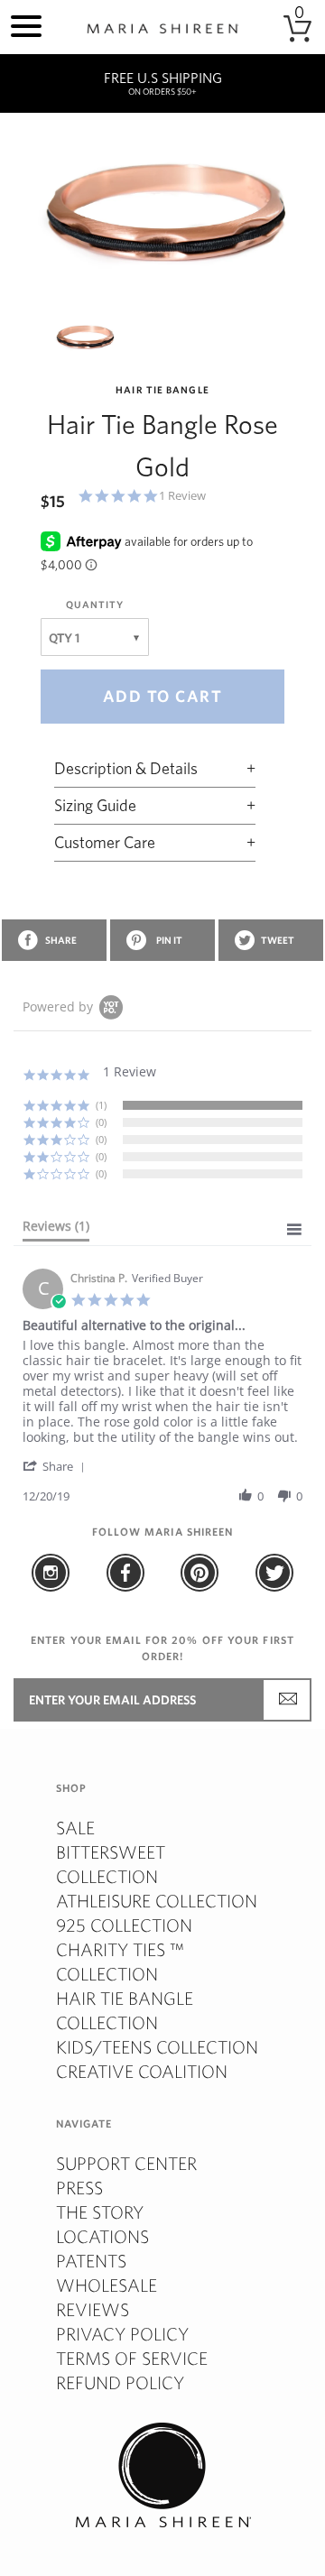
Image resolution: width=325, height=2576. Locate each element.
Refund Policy (120, 2382)
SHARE (61, 940)
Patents (91, 2261)
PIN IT (169, 940)
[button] (57, 1466)
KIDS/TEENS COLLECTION (157, 2047)
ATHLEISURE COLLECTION (157, 1901)
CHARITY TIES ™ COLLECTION (120, 1962)
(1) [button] (101, 1105)
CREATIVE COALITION (142, 2071)
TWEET (278, 940)
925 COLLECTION (124, 1925)
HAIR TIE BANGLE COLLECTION (125, 2010)
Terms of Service (132, 2358)
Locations (102, 2236)
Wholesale (107, 2285)
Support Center (126, 2163)
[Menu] (26, 24)
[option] (162, 212)
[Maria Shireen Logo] (162, 29)
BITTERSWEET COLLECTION (111, 1864)
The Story (100, 2212)
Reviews (93, 2309)
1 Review (182, 496)
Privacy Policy (122, 2334)
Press (79, 2188)
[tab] (56, 1230)
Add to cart (163, 696)
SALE (75, 1828)
